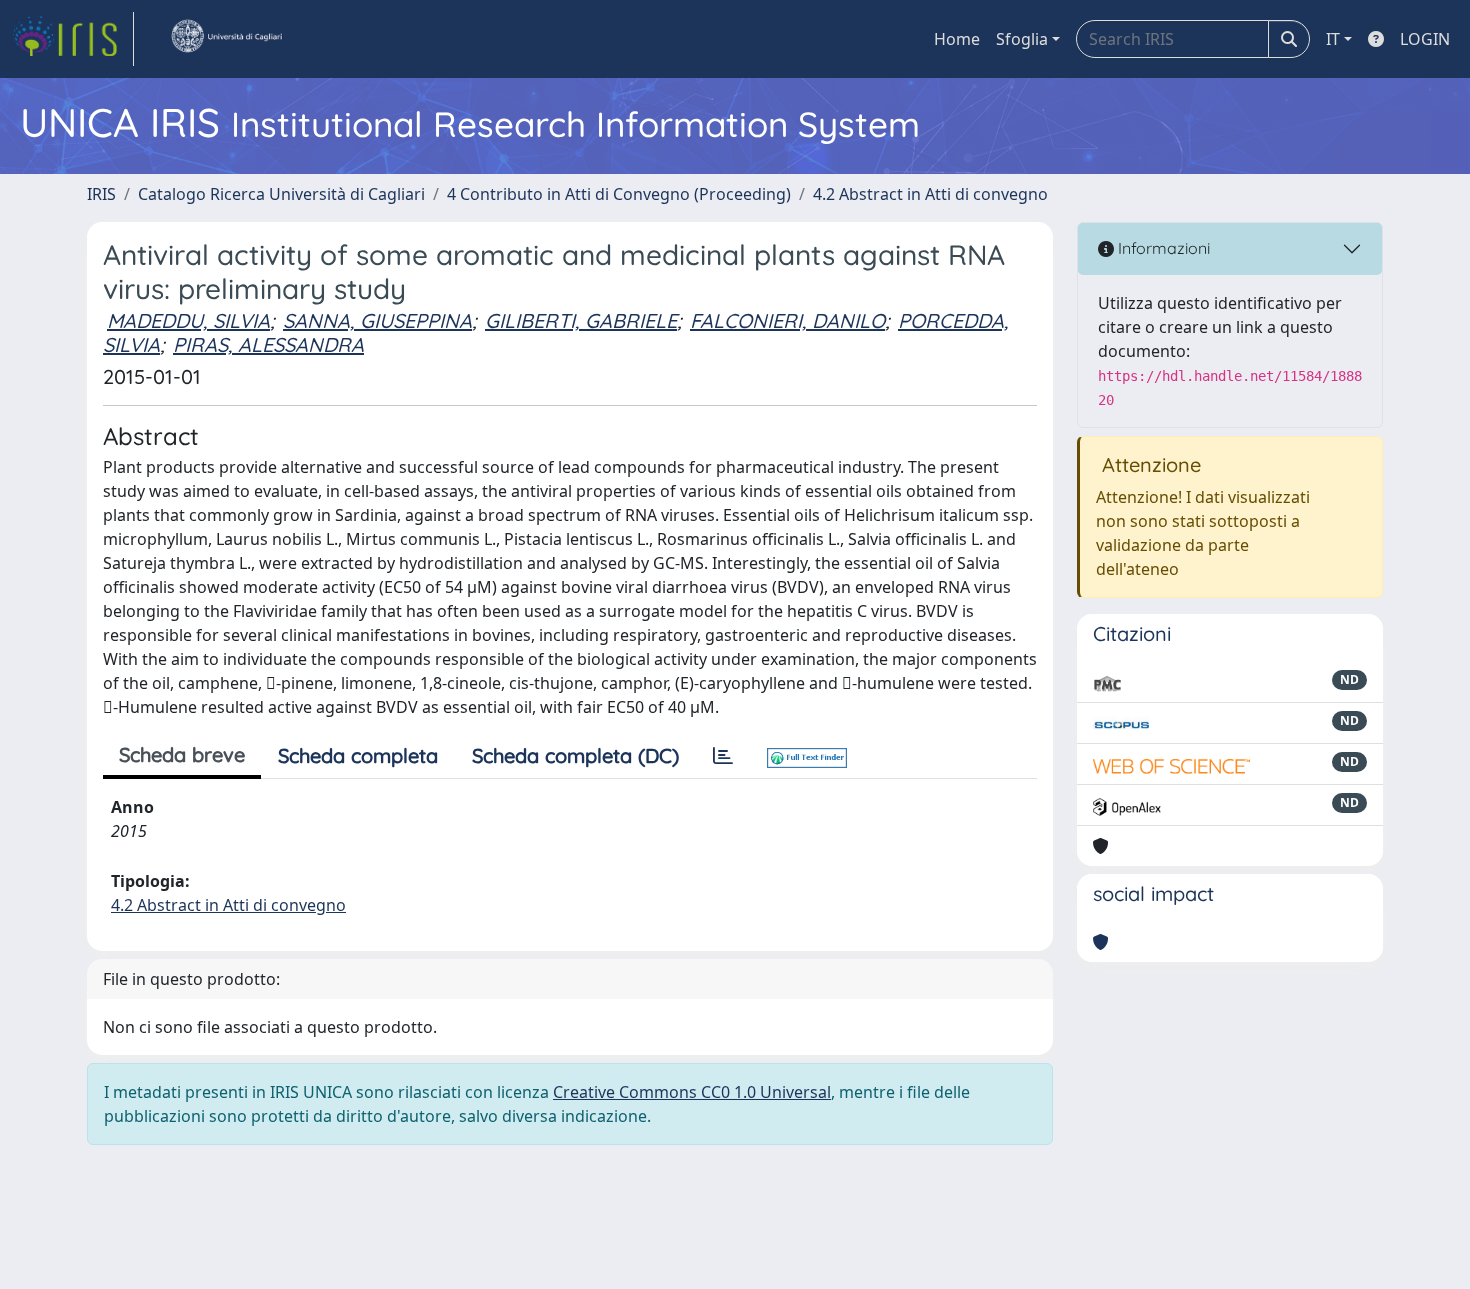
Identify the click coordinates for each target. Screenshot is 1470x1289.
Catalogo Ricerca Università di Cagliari (281, 194)
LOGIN (1425, 39)
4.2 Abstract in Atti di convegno (930, 194)
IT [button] (1333, 39)
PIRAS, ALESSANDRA (268, 344)
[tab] (723, 756)
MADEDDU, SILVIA (188, 320)
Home (957, 39)
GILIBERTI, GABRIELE (581, 320)
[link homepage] (73, 39)
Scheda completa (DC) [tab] (575, 755)
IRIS (101, 194)
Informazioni (1162, 248)
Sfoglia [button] (1022, 39)
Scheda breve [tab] (182, 754)
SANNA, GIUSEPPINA (377, 320)
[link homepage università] (226, 39)
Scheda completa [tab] (358, 755)
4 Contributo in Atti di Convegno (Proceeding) (619, 194)
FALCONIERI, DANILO (787, 320)
